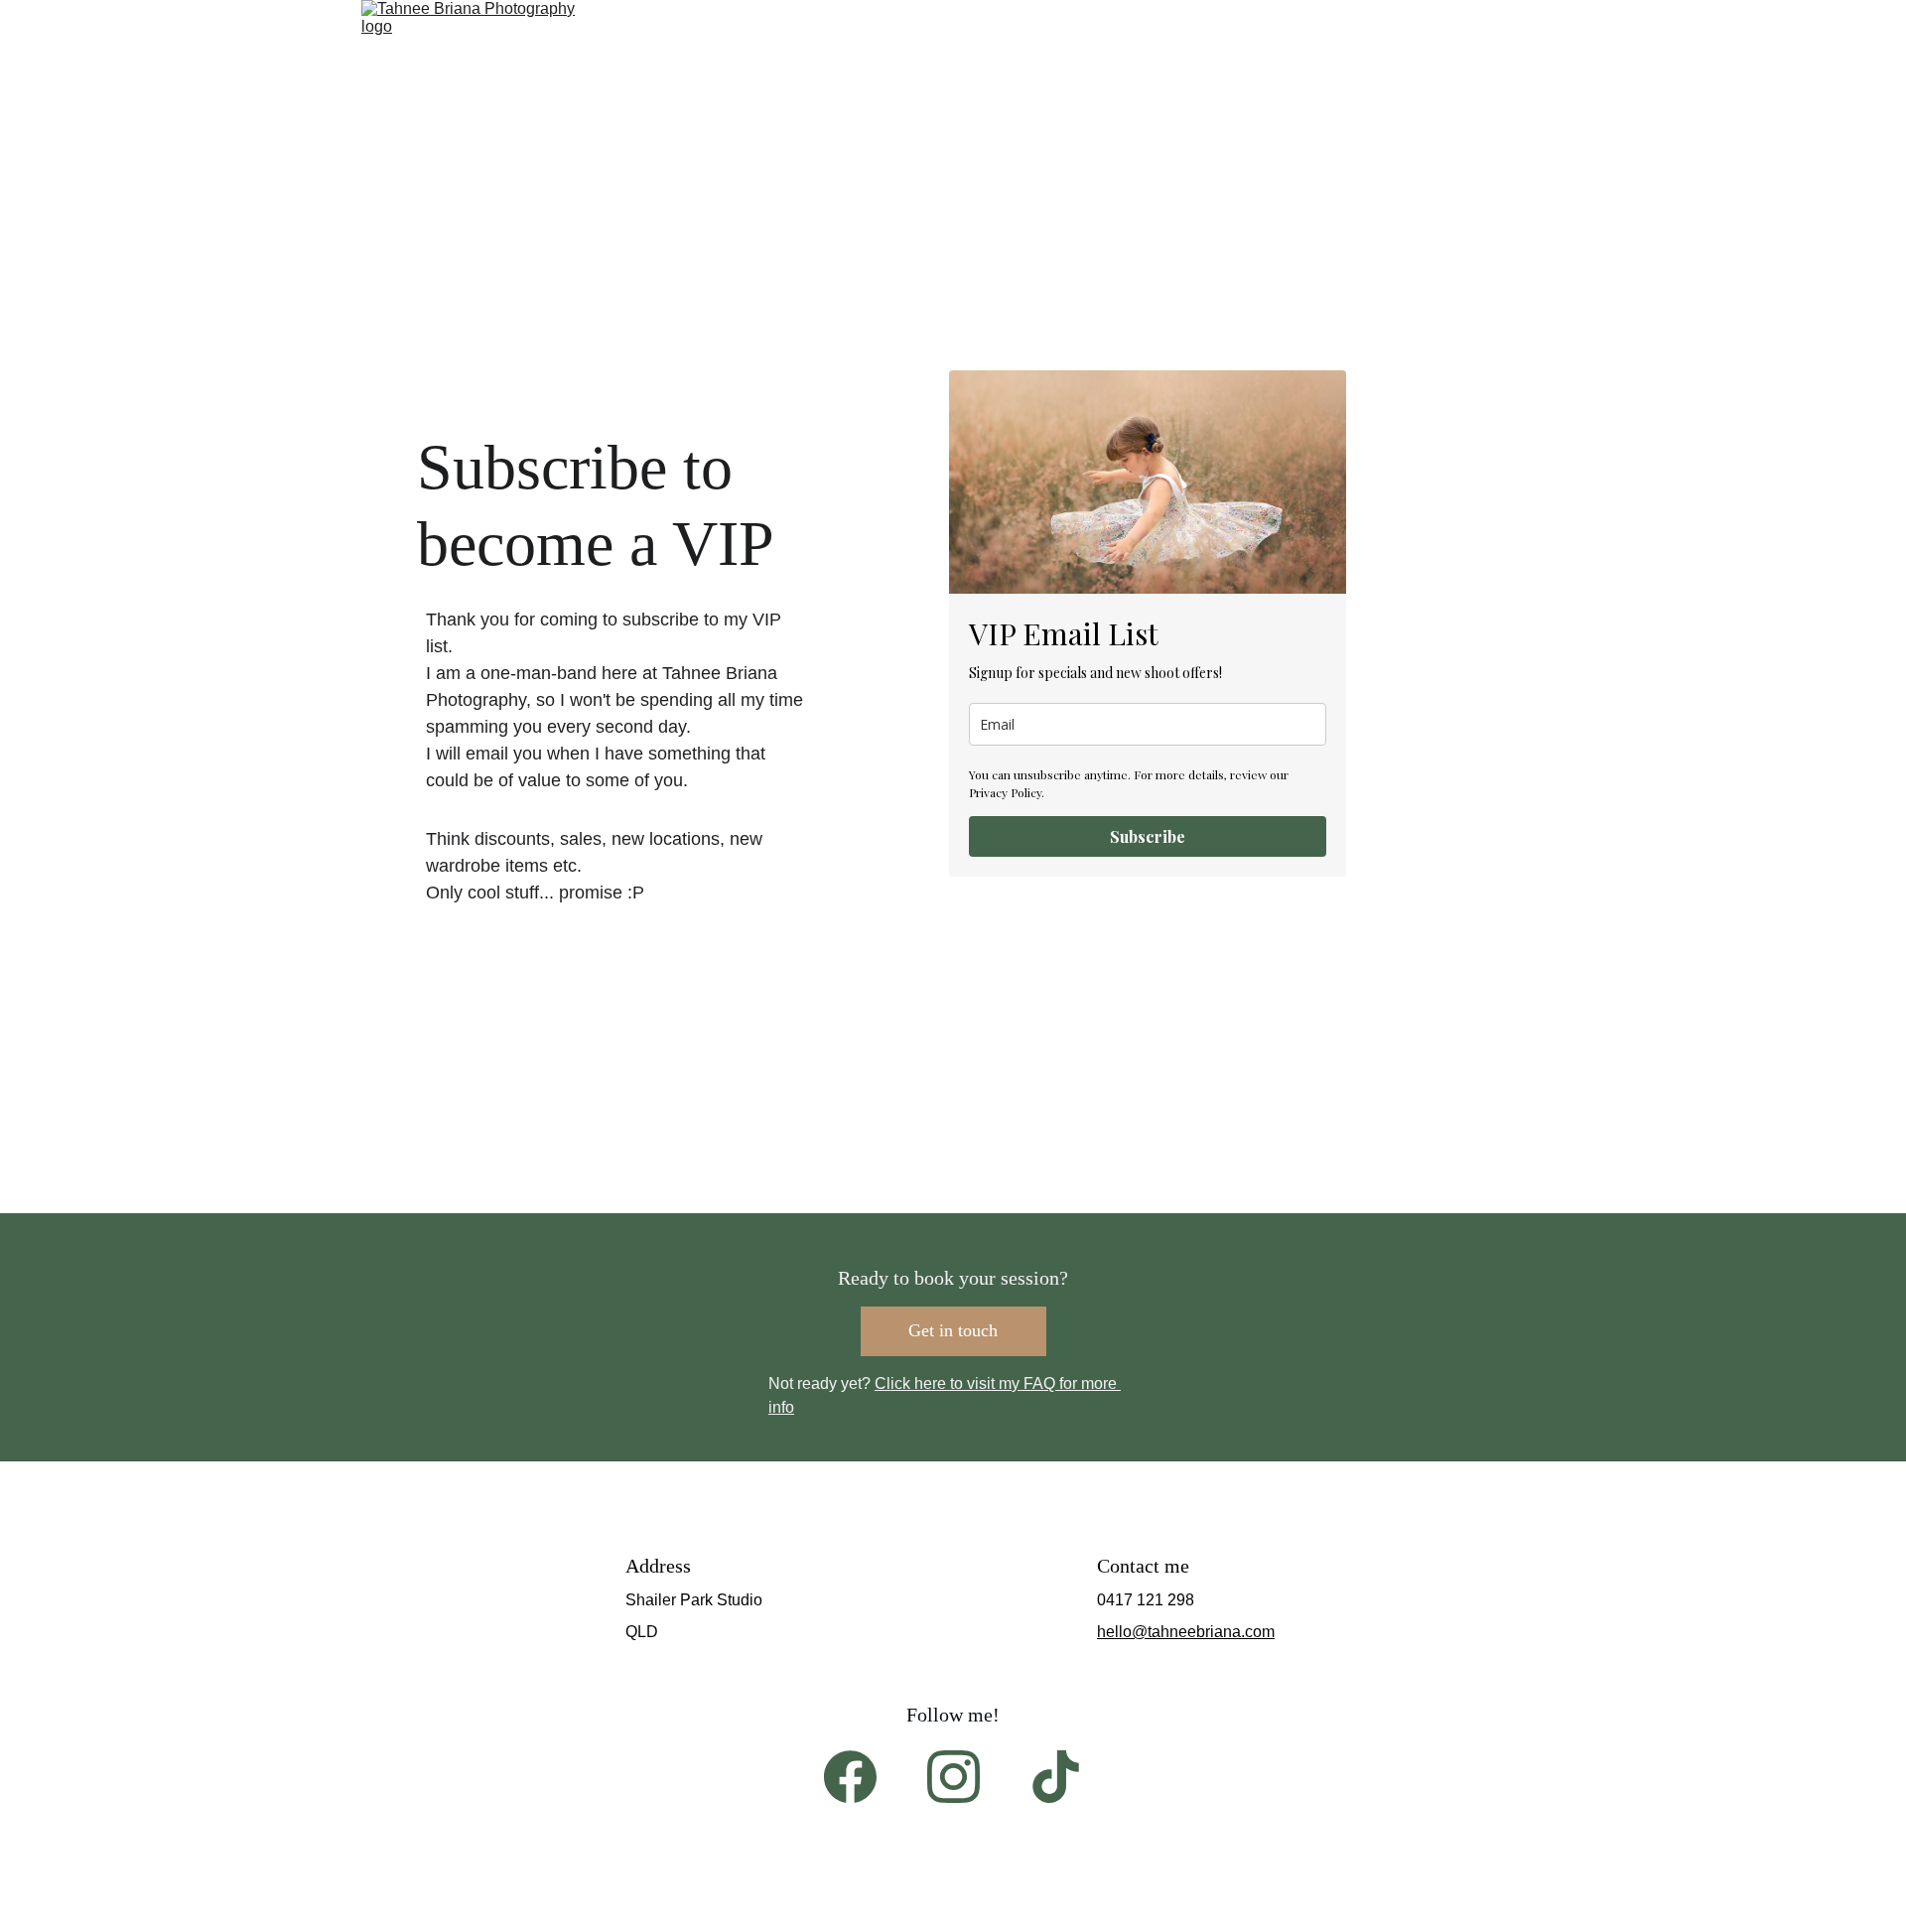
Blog (1268, 114)
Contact (1015, 114)
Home (643, 114)
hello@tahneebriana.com (1186, 1632)
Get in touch (953, 1330)
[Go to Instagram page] (953, 1777)
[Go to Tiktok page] (1056, 1777)
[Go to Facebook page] (850, 1777)
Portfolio (895, 114)
